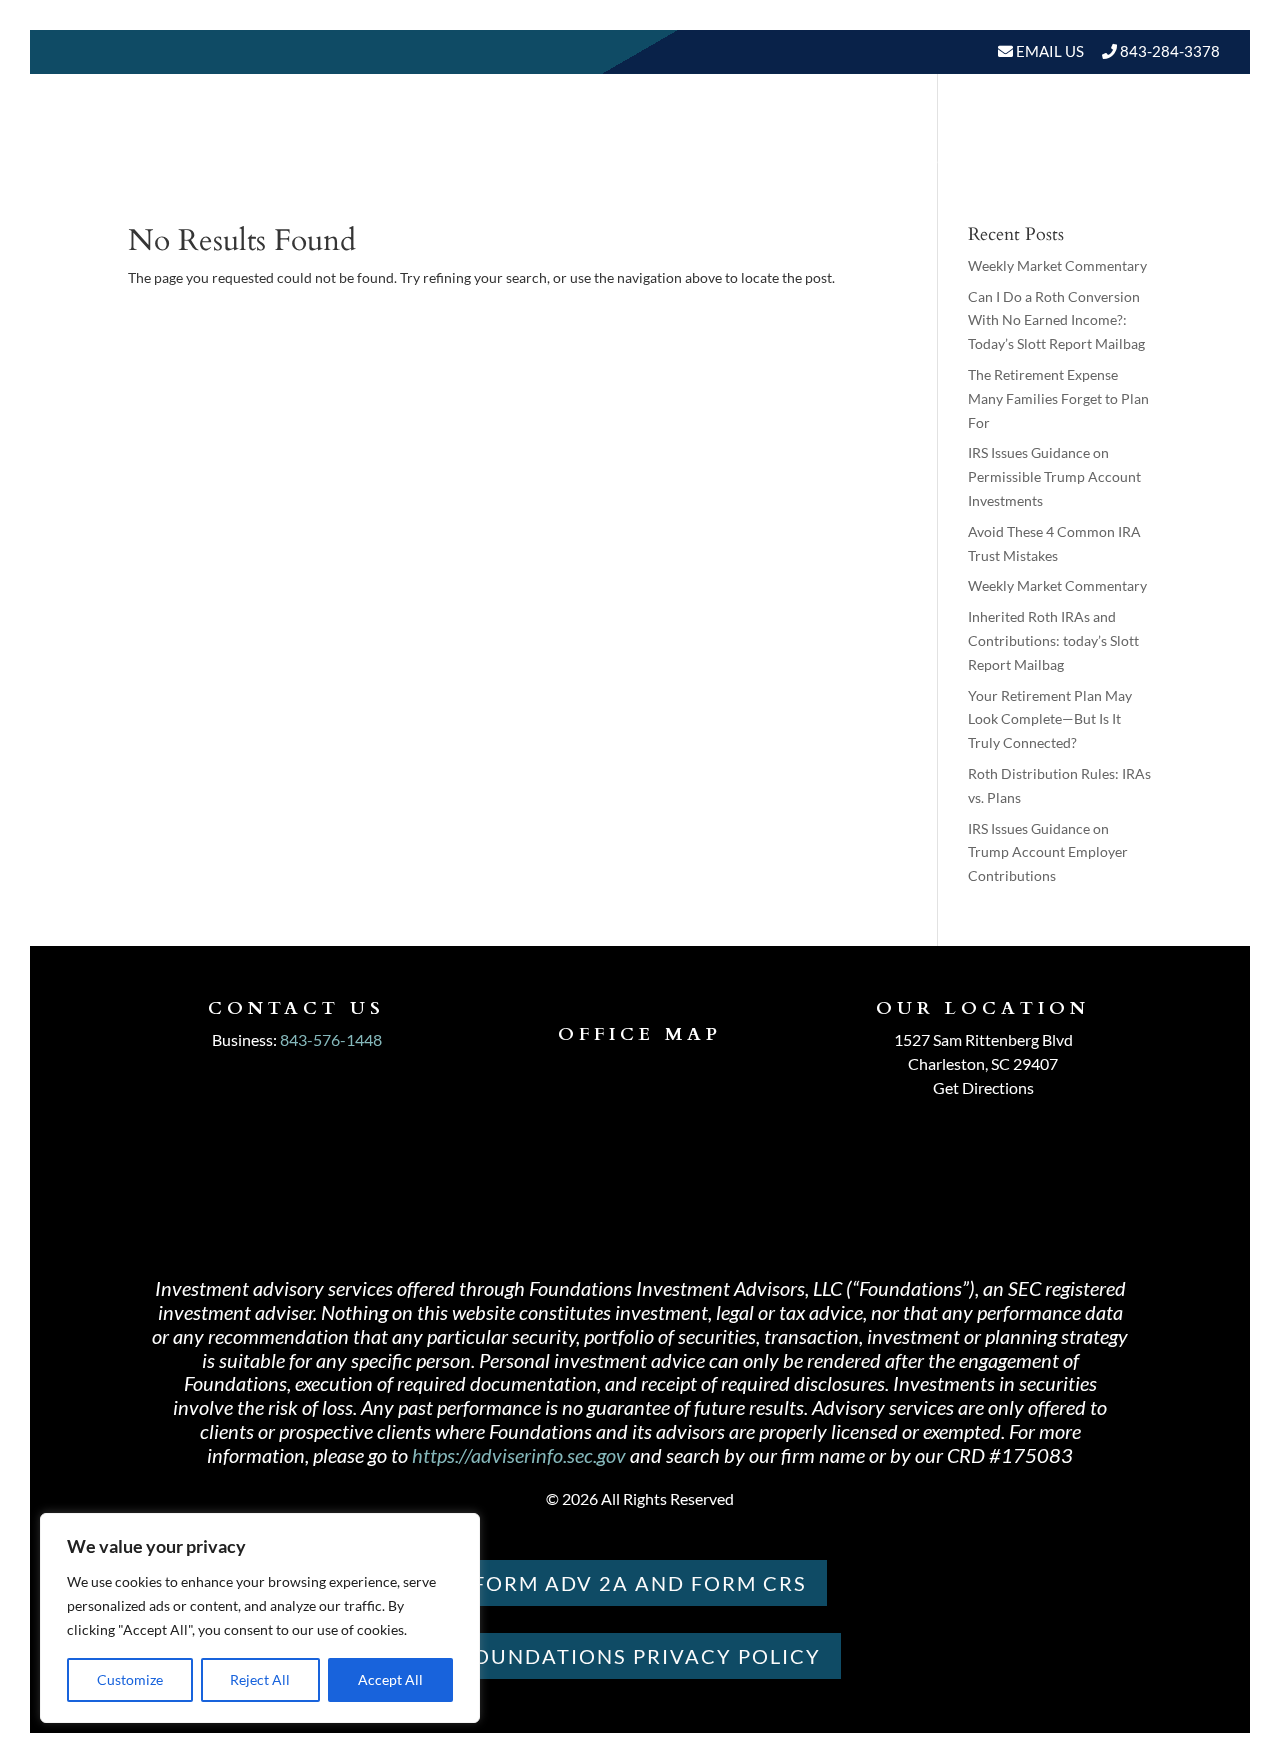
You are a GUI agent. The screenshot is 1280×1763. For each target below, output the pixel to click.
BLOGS (955, 159)
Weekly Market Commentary (1057, 265)
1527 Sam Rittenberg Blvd (983, 1039)
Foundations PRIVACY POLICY (640, 1656)
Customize (130, 1679)
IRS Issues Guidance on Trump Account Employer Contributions (1048, 852)
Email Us (1048, 51)
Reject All (260, 1679)
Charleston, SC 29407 (983, 1063)
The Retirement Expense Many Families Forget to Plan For (1058, 398)
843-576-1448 (331, 1039)
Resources (838, 159)
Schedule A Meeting (1117, 159)
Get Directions (983, 1087)
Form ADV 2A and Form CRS (640, 1583)
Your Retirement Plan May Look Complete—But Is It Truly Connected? (1050, 719)
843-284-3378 (1170, 51)
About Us (564, 159)
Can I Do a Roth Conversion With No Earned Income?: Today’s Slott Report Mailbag (1056, 320)
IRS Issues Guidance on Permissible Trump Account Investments (1054, 476)
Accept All (390, 1679)
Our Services (708, 159)
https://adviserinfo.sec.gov (519, 1455)
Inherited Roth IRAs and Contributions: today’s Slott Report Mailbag (1053, 640)
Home (474, 159)
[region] (260, 1618)
